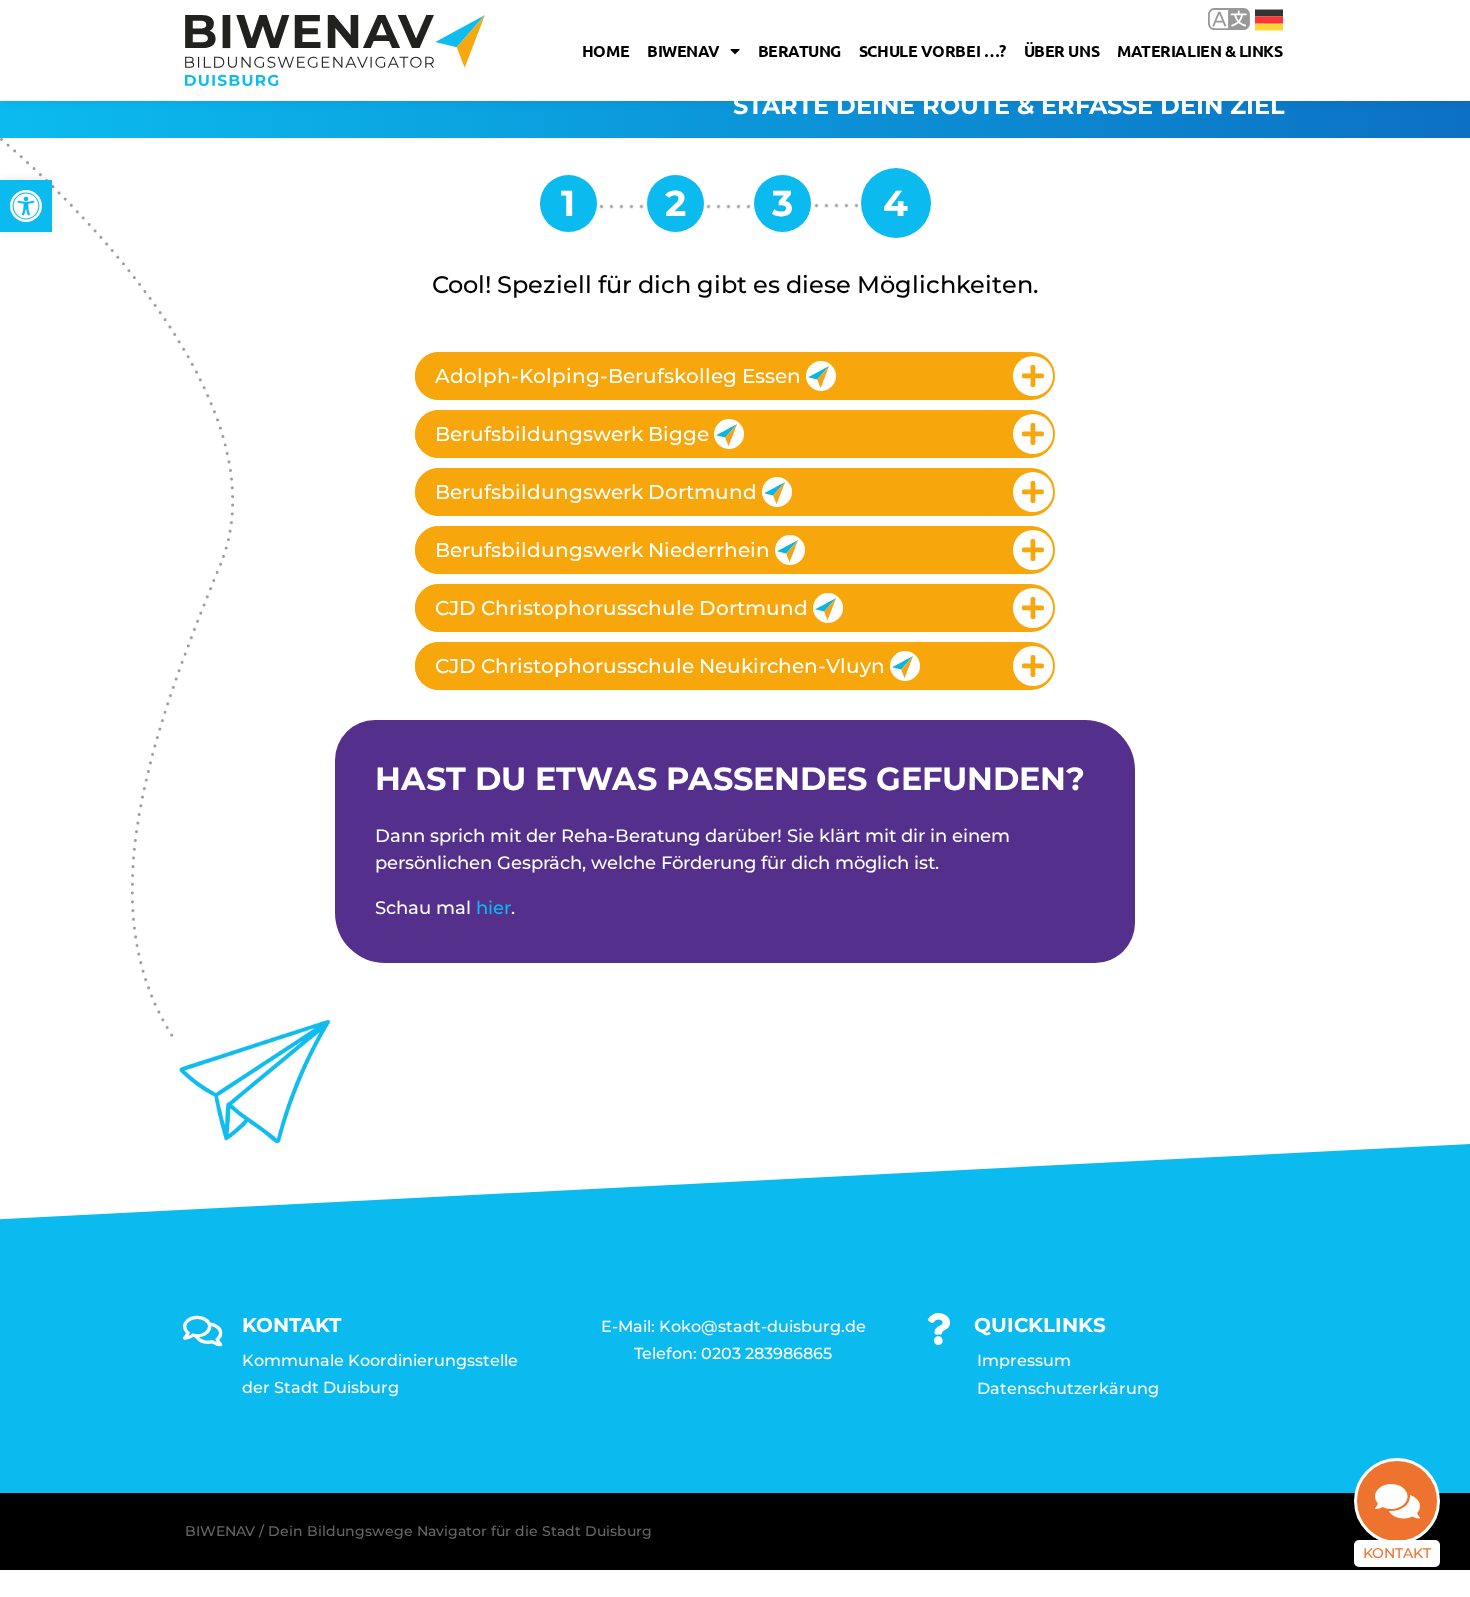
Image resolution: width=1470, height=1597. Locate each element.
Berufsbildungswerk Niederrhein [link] (602, 550)
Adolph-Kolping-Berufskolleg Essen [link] (618, 376)
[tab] (735, 376)
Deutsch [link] (1254, 18)
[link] (26, 206)
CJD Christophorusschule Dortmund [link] (621, 608)
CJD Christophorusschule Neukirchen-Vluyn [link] (660, 666)
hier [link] (493, 908)
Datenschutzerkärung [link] (1068, 1388)
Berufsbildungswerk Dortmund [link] (596, 492)
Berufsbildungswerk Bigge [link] (572, 434)
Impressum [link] (1024, 1360)
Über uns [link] (1061, 50)
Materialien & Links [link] (1199, 50)
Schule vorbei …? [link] (932, 50)
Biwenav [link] (683, 50)
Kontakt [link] (1397, 1553)
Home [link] (605, 50)
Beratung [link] (799, 50)
